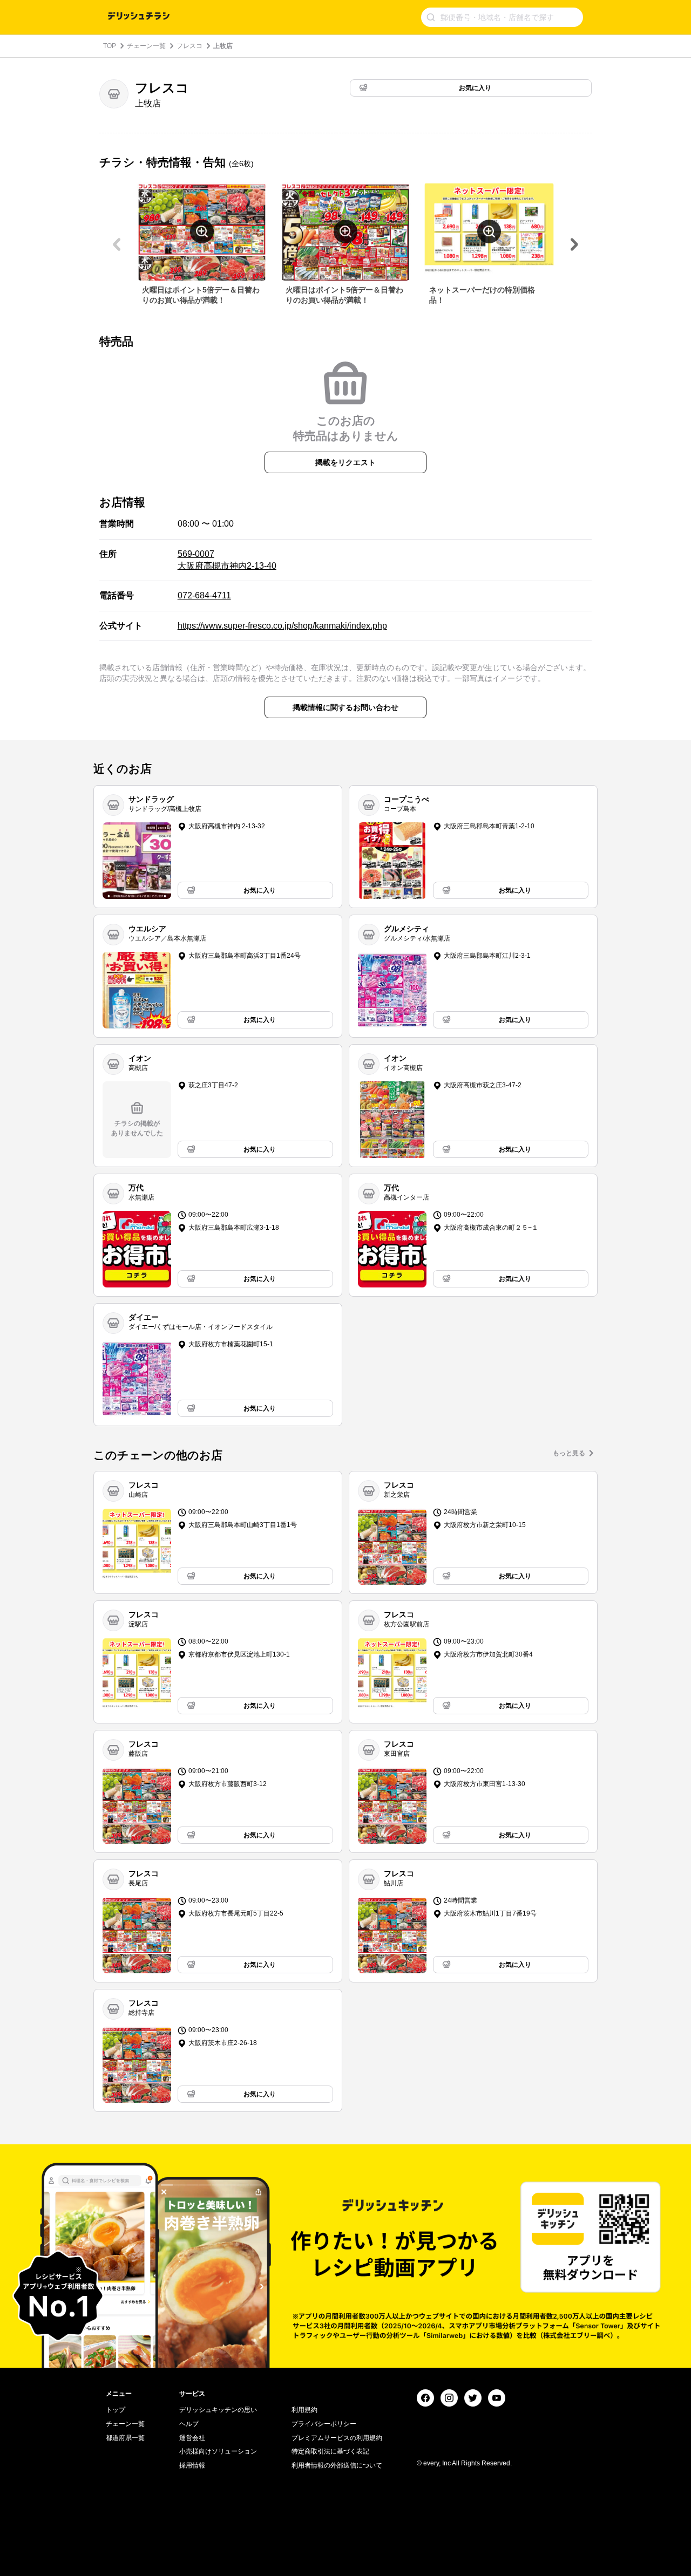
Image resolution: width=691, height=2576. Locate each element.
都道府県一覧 (125, 2438)
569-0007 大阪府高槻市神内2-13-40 (227, 560)
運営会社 (192, 2438)
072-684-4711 (204, 595)
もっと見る (569, 1453)
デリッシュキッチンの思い (218, 2410)
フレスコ (189, 46)
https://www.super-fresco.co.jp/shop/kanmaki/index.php (282, 626)
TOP (110, 46)
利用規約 (304, 2410)
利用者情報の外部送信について (337, 2465)
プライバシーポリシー (324, 2424)
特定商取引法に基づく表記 (330, 2451)
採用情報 (192, 2465)
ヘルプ (189, 2424)
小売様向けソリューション (218, 2451)
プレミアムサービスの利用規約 (337, 2438)
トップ (116, 2410)
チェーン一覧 (146, 46)
